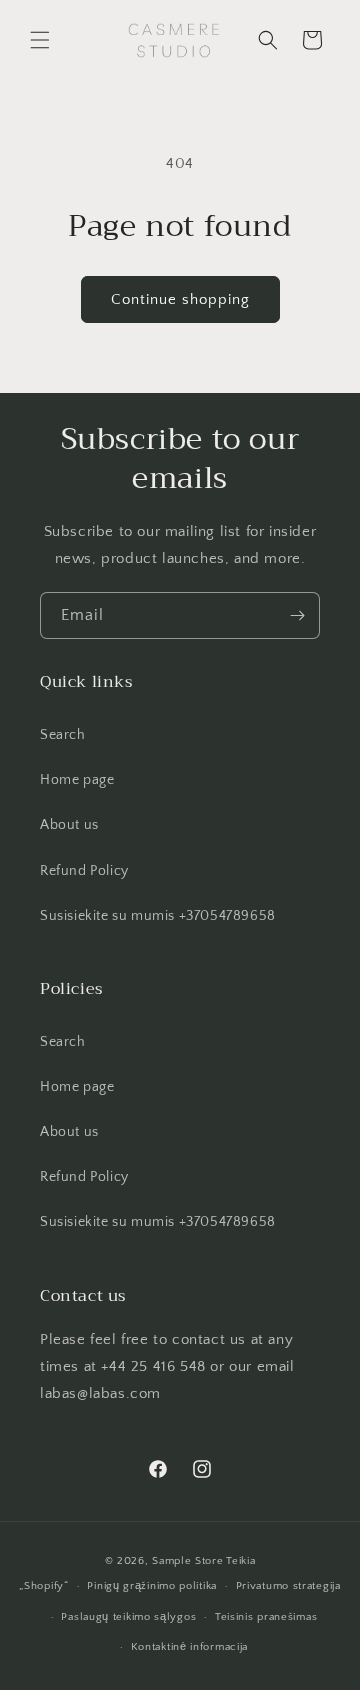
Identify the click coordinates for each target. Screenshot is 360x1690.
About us (69, 825)
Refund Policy (84, 871)
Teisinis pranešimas (266, 1617)
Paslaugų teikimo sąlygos (128, 1617)
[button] (40, 40)
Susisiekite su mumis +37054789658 (158, 916)
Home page (77, 780)
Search (63, 735)
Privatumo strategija (288, 1586)
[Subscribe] (297, 615)
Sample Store (187, 1561)
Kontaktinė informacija (189, 1647)
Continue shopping (180, 299)
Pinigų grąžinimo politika (152, 1586)
